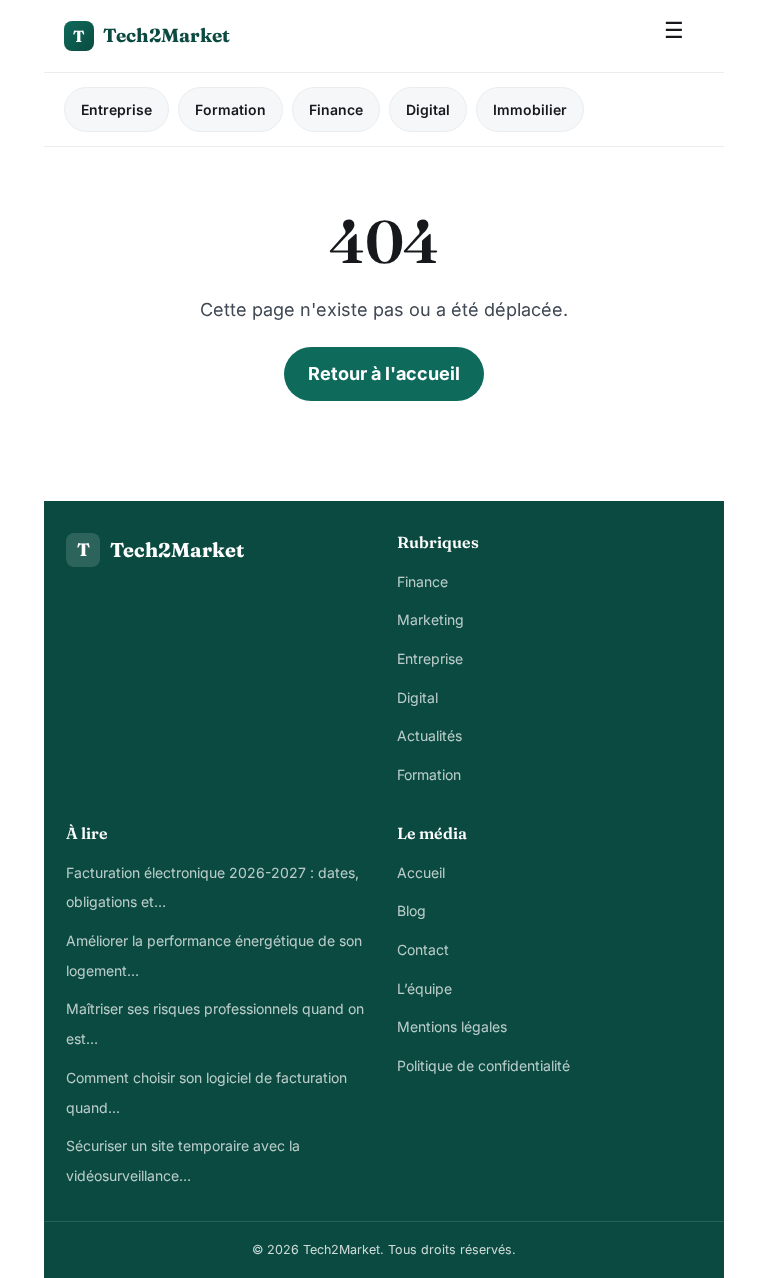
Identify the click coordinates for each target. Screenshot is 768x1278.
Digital (428, 109)
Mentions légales (452, 1026)
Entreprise (116, 109)
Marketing (430, 619)
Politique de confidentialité (483, 1065)
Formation (230, 109)
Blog (411, 910)
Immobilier (530, 109)
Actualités (429, 735)
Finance (336, 109)
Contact (423, 949)
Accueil (421, 872)
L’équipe (424, 988)
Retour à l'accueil (384, 373)
